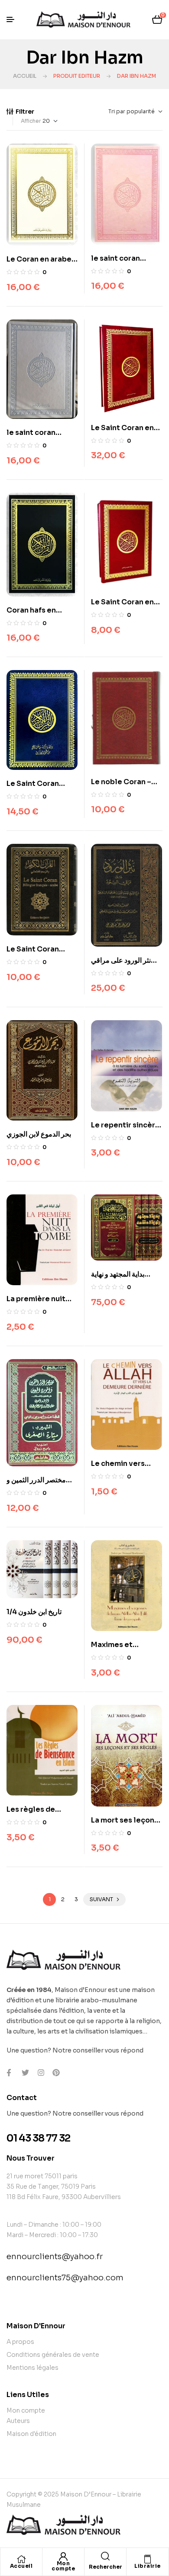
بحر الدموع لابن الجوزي (39, 1134)
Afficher (31, 121)
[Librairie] (148, 2559)
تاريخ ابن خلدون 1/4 (34, 1612)
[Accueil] (21, 2559)
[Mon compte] (63, 2557)
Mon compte (63, 2566)
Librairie (148, 2566)
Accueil (25, 76)
